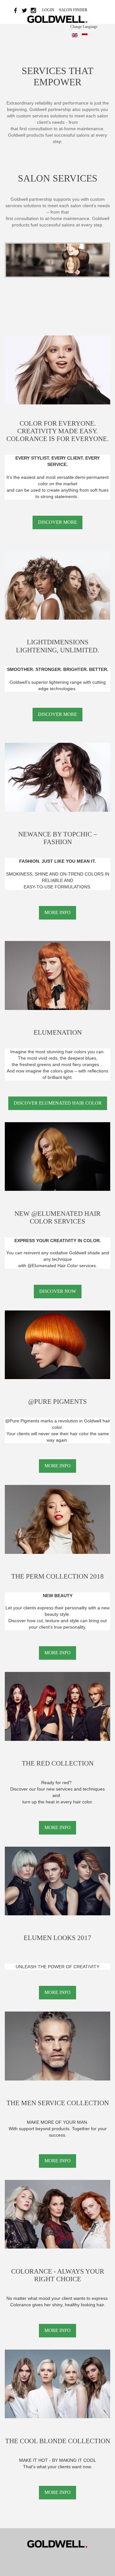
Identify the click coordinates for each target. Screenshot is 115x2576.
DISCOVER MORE (57, 522)
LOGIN (49, 10)
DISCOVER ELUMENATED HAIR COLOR (58, 1103)
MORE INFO (57, 912)
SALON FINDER (73, 10)
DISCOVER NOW (58, 1291)
